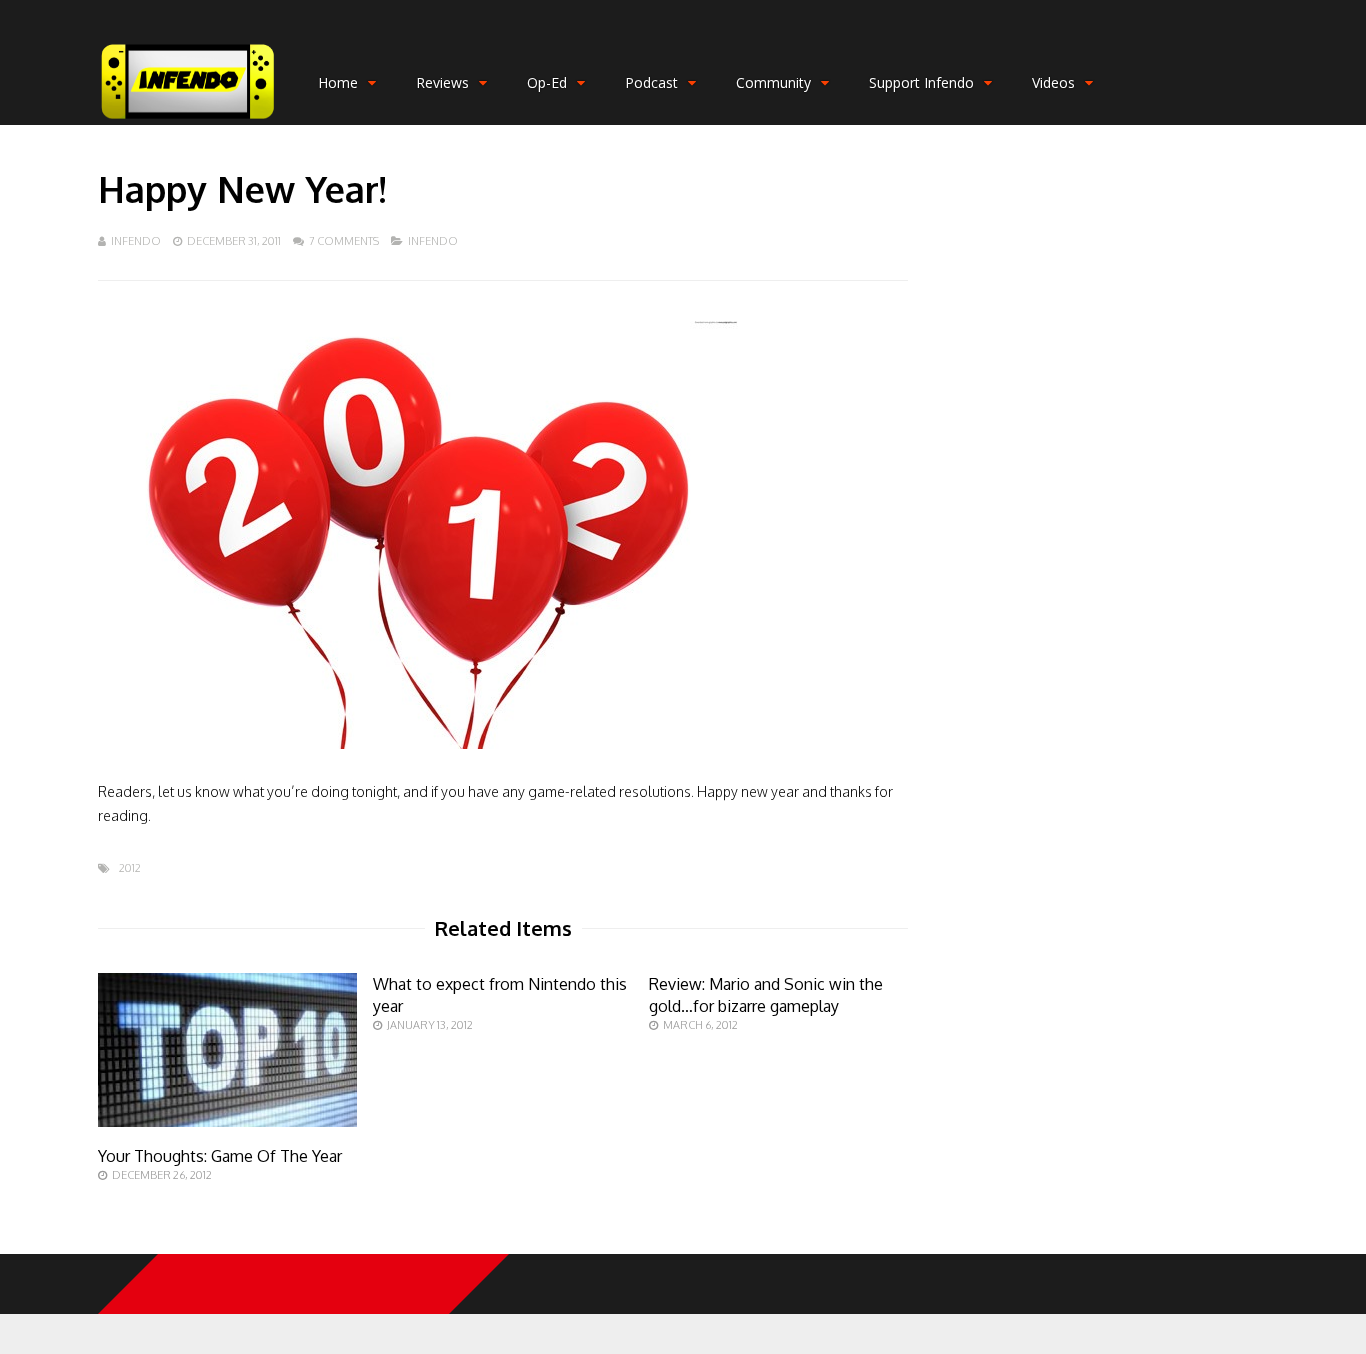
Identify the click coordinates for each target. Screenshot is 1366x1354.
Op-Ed (547, 82)
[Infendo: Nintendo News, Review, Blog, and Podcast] (188, 120)
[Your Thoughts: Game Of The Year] (227, 1121)
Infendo (136, 241)
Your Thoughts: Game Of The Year (220, 1156)
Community (773, 82)
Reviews (442, 82)
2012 (130, 868)
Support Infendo (921, 82)
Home (338, 82)
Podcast (651, 82)
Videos (1053, 82)
